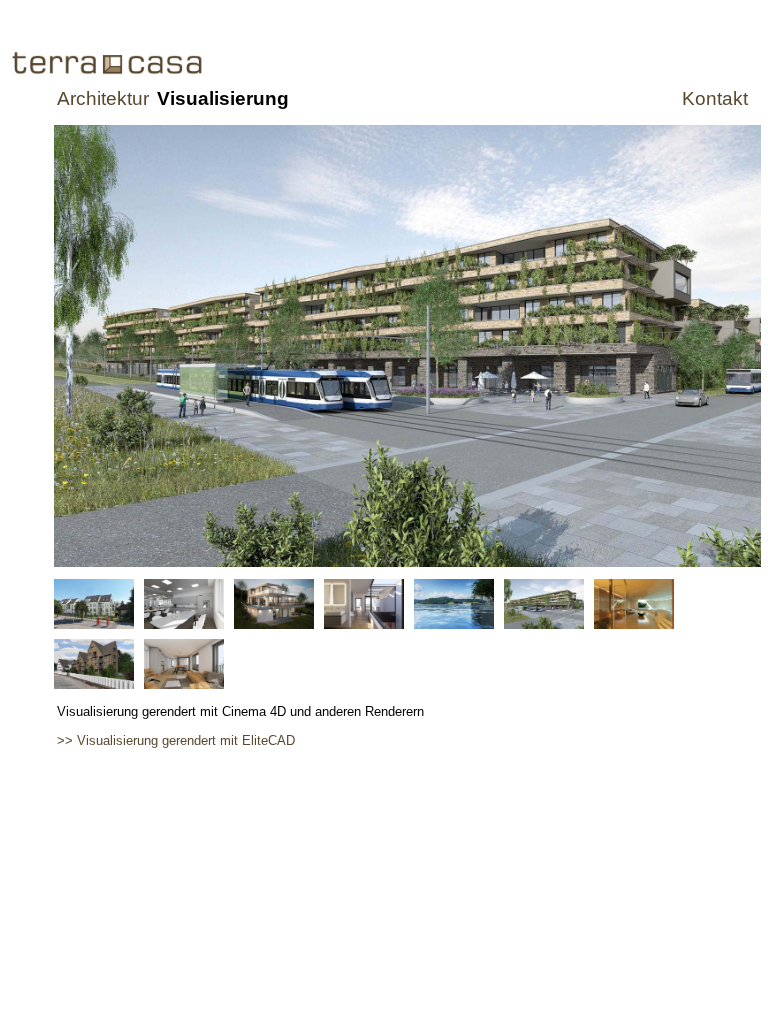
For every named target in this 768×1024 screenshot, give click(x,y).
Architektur (103, 98)
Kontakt (715, 98)
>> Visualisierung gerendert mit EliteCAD (176, 740)
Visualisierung (223, 98)
